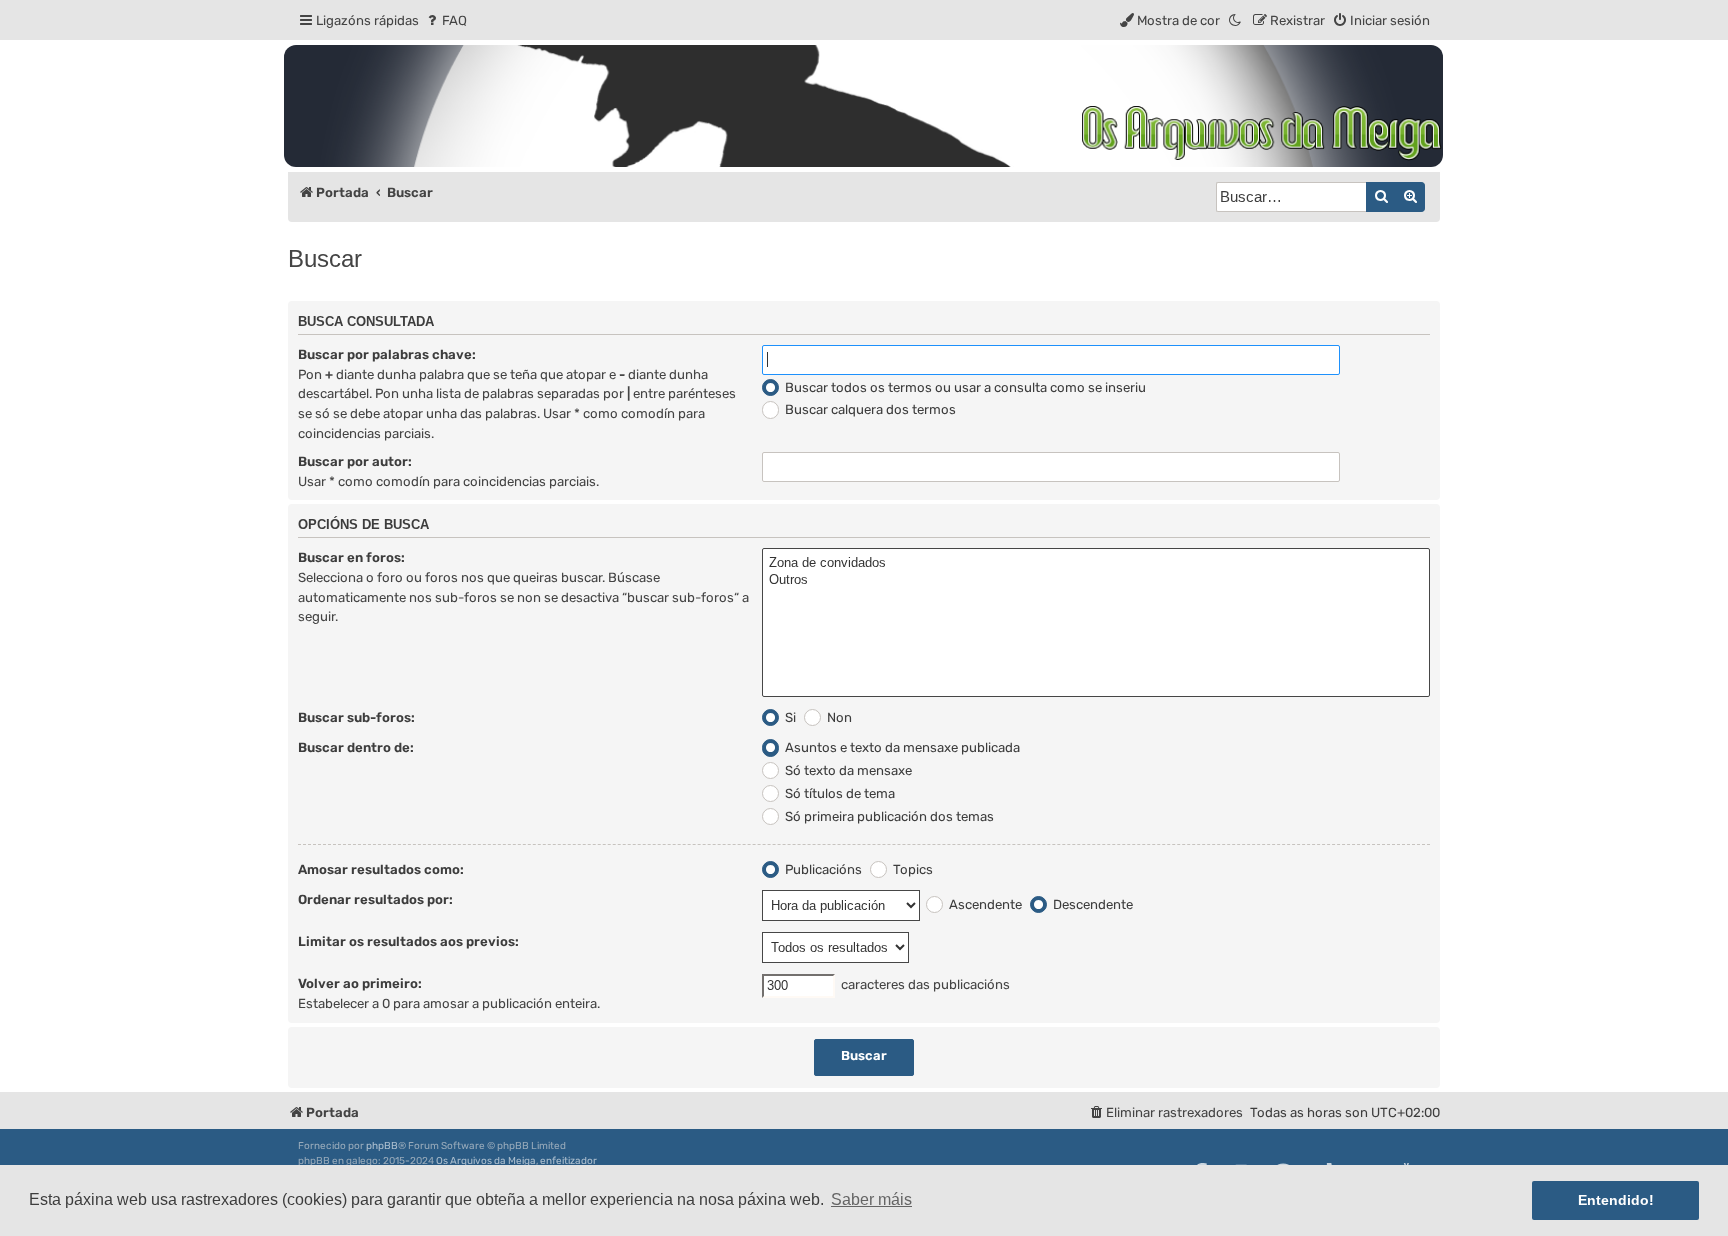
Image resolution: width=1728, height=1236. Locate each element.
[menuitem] (445, 20)
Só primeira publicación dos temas (888, 816)
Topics (911, 869)
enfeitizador (568, 1161)
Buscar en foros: (351, 557)
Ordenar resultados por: (375, 899)
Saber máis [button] (871, 1199)
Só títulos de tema (838, 793)
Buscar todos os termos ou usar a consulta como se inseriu (964, 387)
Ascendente (984, 904)
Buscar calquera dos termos (869, 409)
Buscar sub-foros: (356, 717)
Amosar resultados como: (381, 869)
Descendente (1091, 904)
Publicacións (822, 869)
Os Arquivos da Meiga (486, 1161)
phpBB (382, 1146)
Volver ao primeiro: (360, 983)
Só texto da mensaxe (847, 770)
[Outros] (1096, 580)
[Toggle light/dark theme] (1236, 20)
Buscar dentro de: (356, 747)
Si (789, 717)
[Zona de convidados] (1096, 563)
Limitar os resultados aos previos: (408, 941)
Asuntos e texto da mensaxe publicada (901, 747)
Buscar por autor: (355, 461)
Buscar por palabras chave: (387, 354)
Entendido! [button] (1616, 1200)
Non (838, 717)
